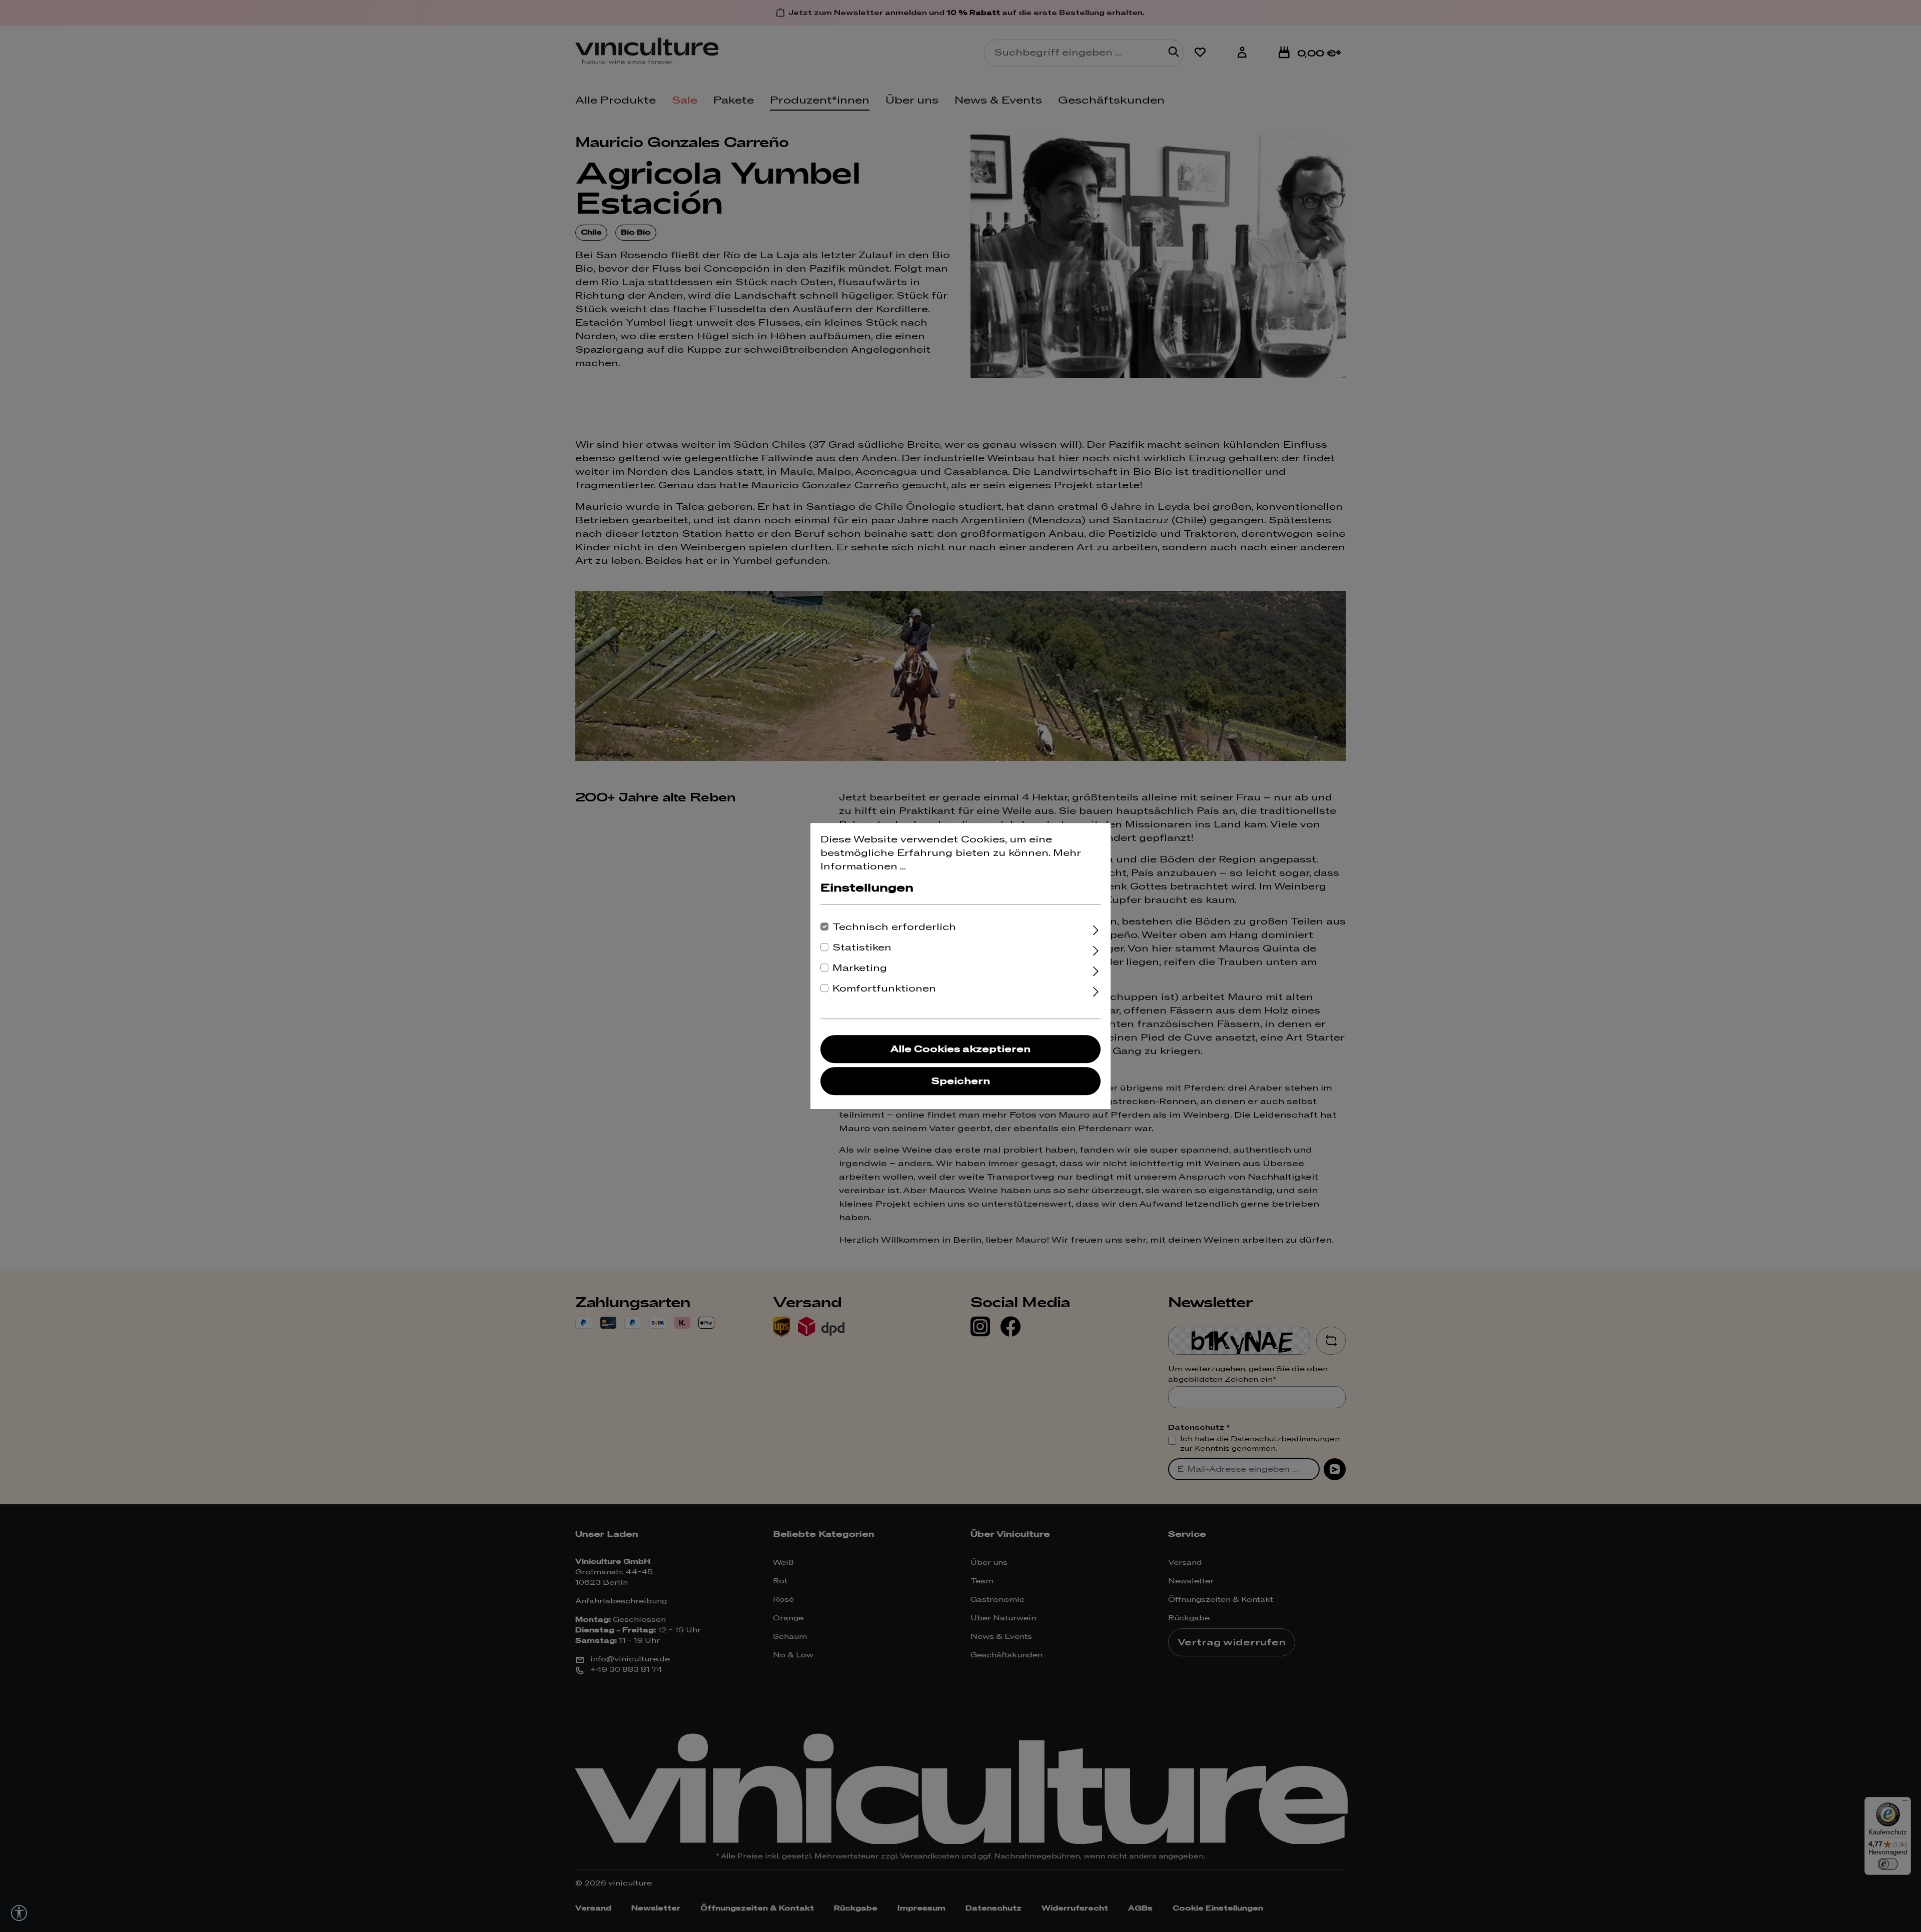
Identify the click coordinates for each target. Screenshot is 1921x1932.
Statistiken (862, 948)
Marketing (860, 968)
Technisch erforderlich (894, 927)
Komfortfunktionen (884, 989)
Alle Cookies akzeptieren (960, 1049)
